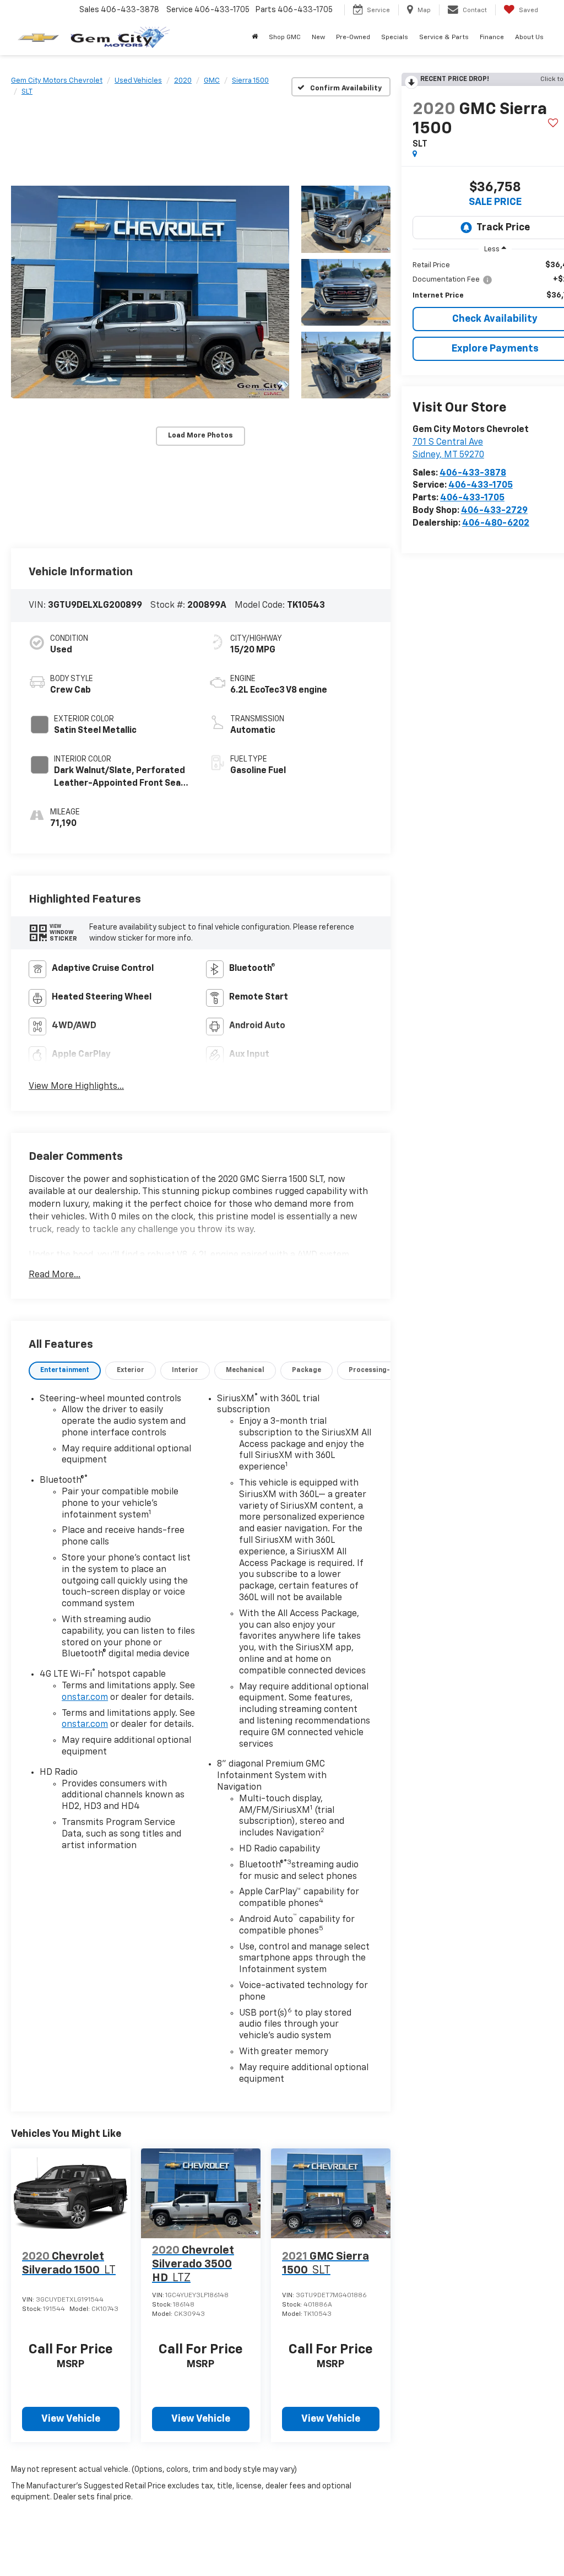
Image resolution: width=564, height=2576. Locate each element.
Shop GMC (285, 37)
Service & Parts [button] (444, 37)
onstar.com (85, 1698)
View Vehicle (71, 2419)
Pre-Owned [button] (353, 37)
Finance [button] (492, 37)
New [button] (318, 37)
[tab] (65, 1371)
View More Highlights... (76, 1087)
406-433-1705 (481, 485)
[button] (150, 292)
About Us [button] (529, 37)
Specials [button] (395, 37)
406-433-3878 (473, 473)
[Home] (255, 37)
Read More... (55, 1275)
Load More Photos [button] (200, 436)
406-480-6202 (496, 523)
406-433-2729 (494, 511)
